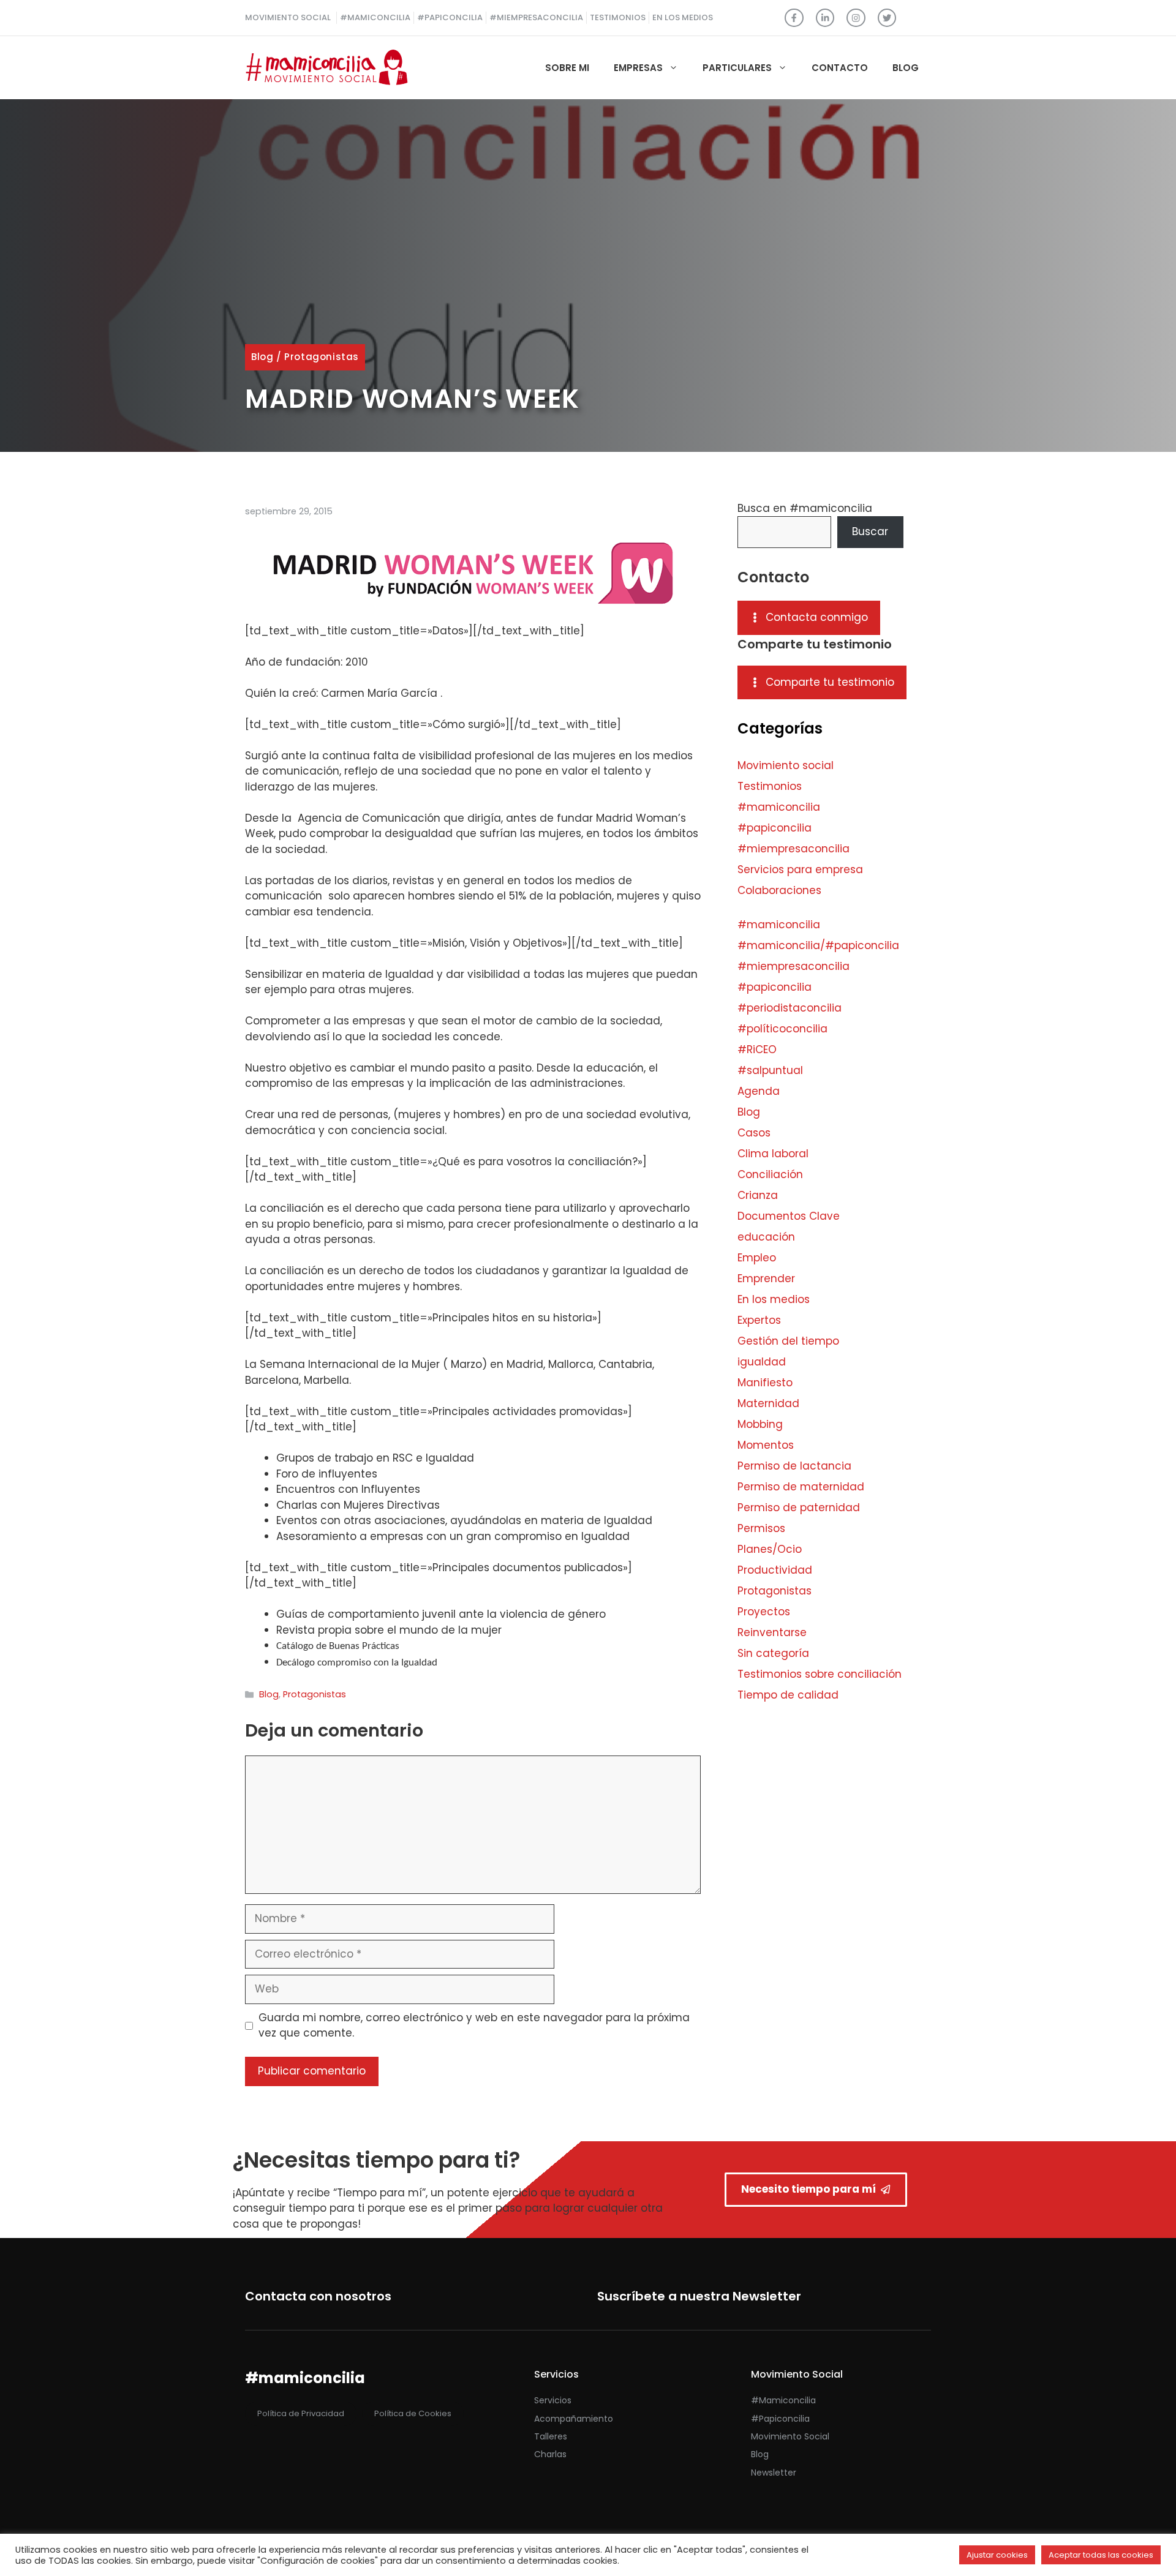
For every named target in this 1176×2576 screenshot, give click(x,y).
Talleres (551, 2436)
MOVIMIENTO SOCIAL (288, 17)
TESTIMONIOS (618, 17)
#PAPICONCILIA (450, 17)
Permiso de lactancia (794, 1466)
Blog (906, 68)
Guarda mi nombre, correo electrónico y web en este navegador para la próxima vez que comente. (474, 2026)
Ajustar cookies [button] (997, 2555)
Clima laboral (773, 1154)
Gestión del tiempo (788, 1341)
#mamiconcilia (779, 807)
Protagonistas (322, 357)
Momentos (766, 1445)
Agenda (759, 1091)
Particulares (737, 68)
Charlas (550, 2454)
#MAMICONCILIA (375, 17)
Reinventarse (772, 1632)
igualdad (762, 1362)
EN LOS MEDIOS (683, 17)
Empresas (638, 68)
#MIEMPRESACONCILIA (536, 17)
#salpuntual (770, 1070)
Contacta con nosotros (318, 2296)
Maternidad (768, 1403)
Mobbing (760, 1424)
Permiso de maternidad (801, 1487)
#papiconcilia (775, 828)
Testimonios (770, 786)
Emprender (766, 1279)
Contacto (840, 68)
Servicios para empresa (800, 869)
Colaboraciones (779, 890)
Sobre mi (567, 68)
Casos (754, 1133)
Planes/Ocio (770, 1549)
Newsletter (774, 2473)
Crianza (758, 1195)
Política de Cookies (413, 2413)
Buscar (870, 531)
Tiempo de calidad (788, 1695)
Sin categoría (773, 1653)
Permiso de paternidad (799, 1508)
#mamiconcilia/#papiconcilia (818, 945)
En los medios (774, 1299)
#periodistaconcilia (790, 1008)
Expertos (759, 1320)
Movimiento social (786, 765)
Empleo (757, 1258)
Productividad (775, 1570)
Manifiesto (765, 1383)
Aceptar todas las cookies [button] (1101, 2555)
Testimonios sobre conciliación (820, 1674)
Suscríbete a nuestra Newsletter (699, 2296)
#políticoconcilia (782, 1029)
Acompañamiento (574, 2419)
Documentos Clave (789, 1216)
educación (766, 1237)
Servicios (553, 2400)
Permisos (761, 1528)
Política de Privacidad (301, 2413)
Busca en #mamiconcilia (805, 508)
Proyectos (764, 1612)
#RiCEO (757, 1050)
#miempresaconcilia (793, 849)
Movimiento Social (790, 2436)
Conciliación (770, 1174)
